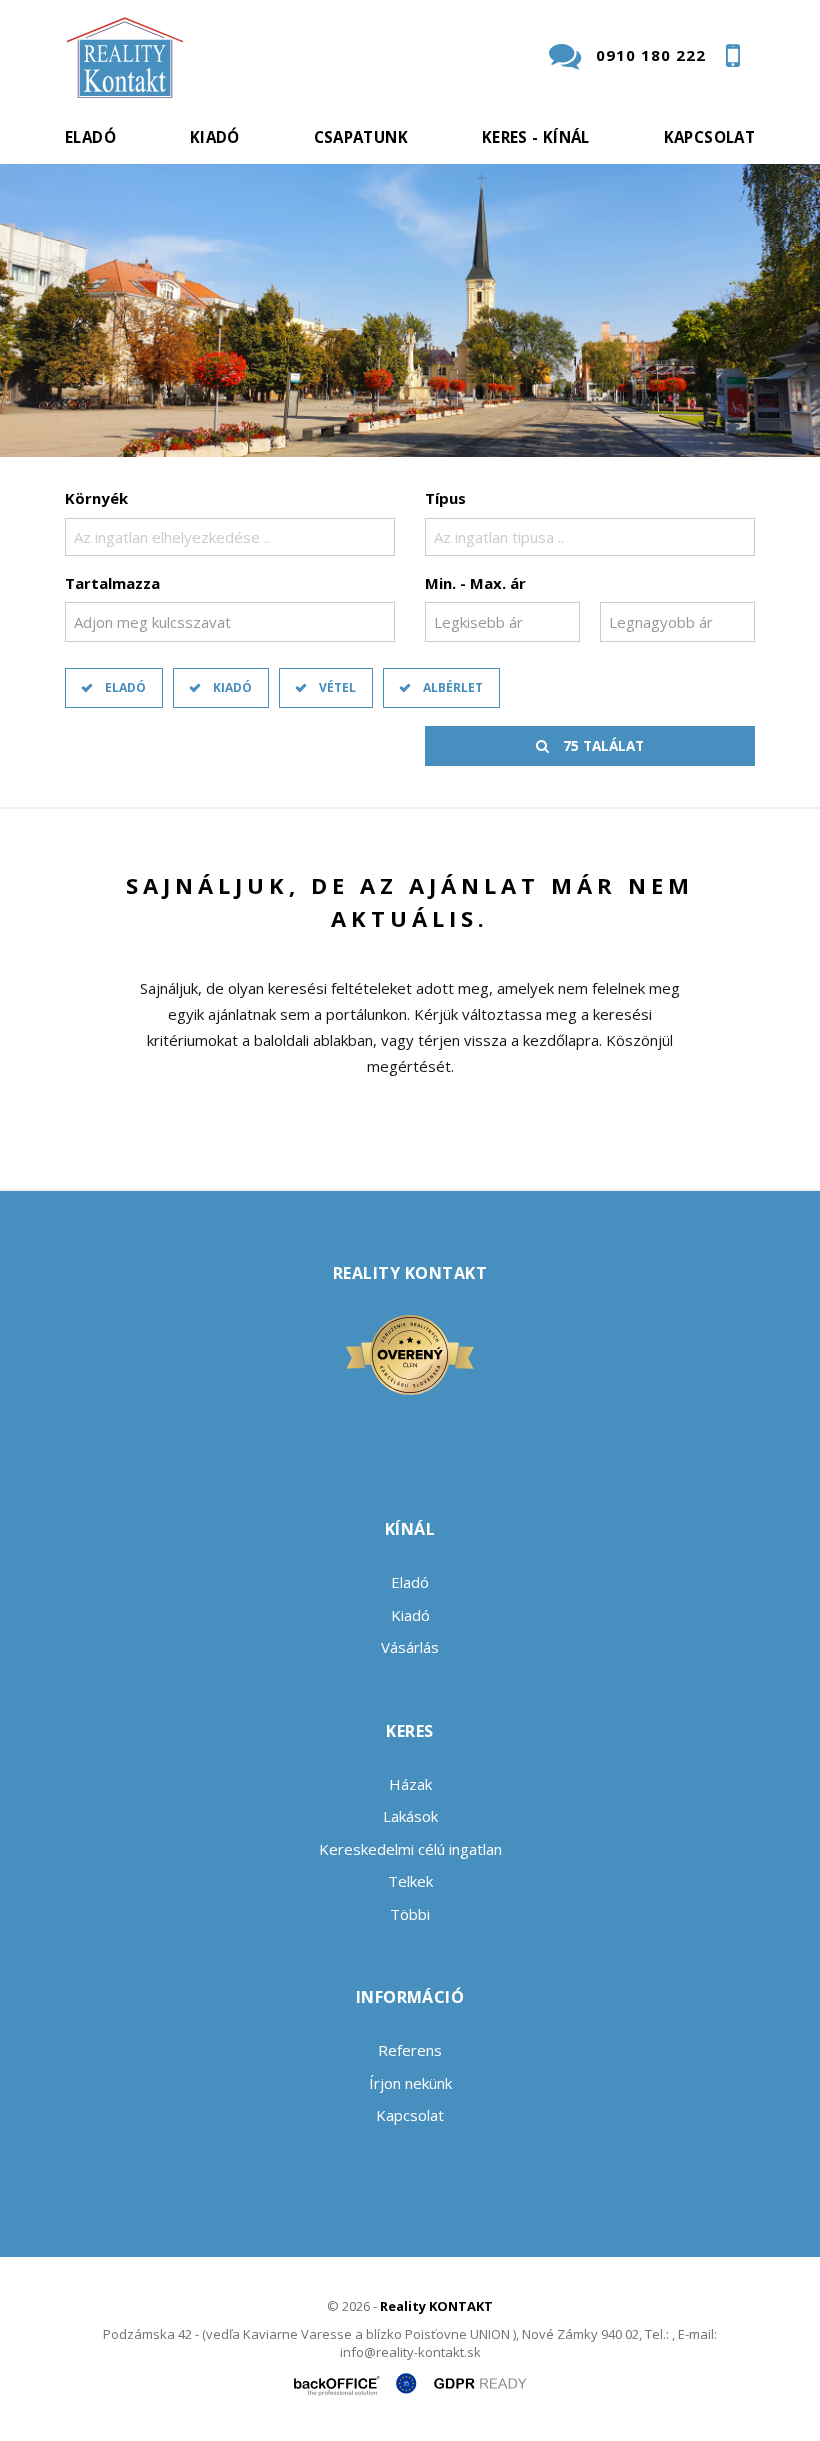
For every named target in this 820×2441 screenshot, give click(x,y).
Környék (96, 498)
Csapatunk (361, 137)
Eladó (90, 137)
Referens (410, 2050)
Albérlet (453, 687)
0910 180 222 (651, 55)
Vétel (337, 687)
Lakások (410, 1816)
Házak (410, 1784)
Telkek (410, 1881)
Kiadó (215, 137)
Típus (445, 498)
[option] (410, 310)
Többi (410, 1914)
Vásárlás (410, 1647)
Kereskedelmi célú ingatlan (410, 1849)
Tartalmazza (112, 583)
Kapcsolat (709, 137)
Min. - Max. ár (475, 583)
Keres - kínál (536, 137)
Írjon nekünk (410, 2083)
